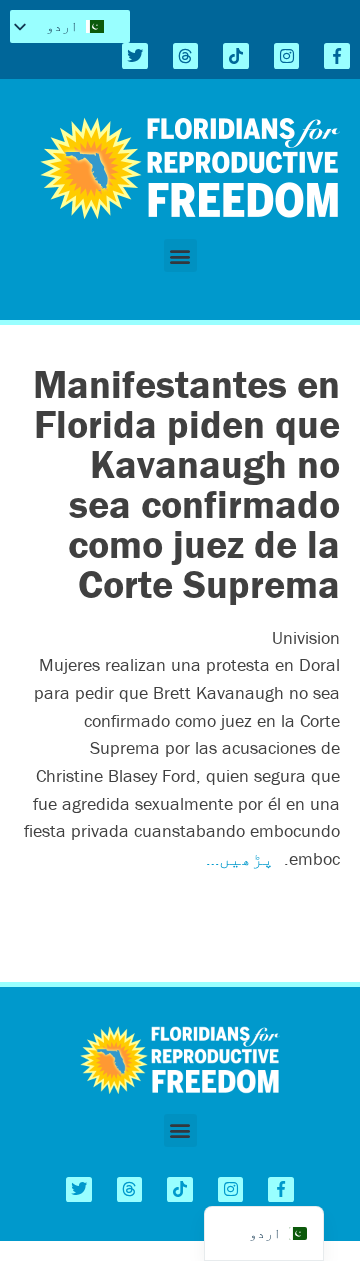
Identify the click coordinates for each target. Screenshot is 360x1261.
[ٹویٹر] (135, 56)
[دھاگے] (186, 56)
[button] (180, 255)
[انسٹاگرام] (287, 56)
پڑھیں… (240, 858)
